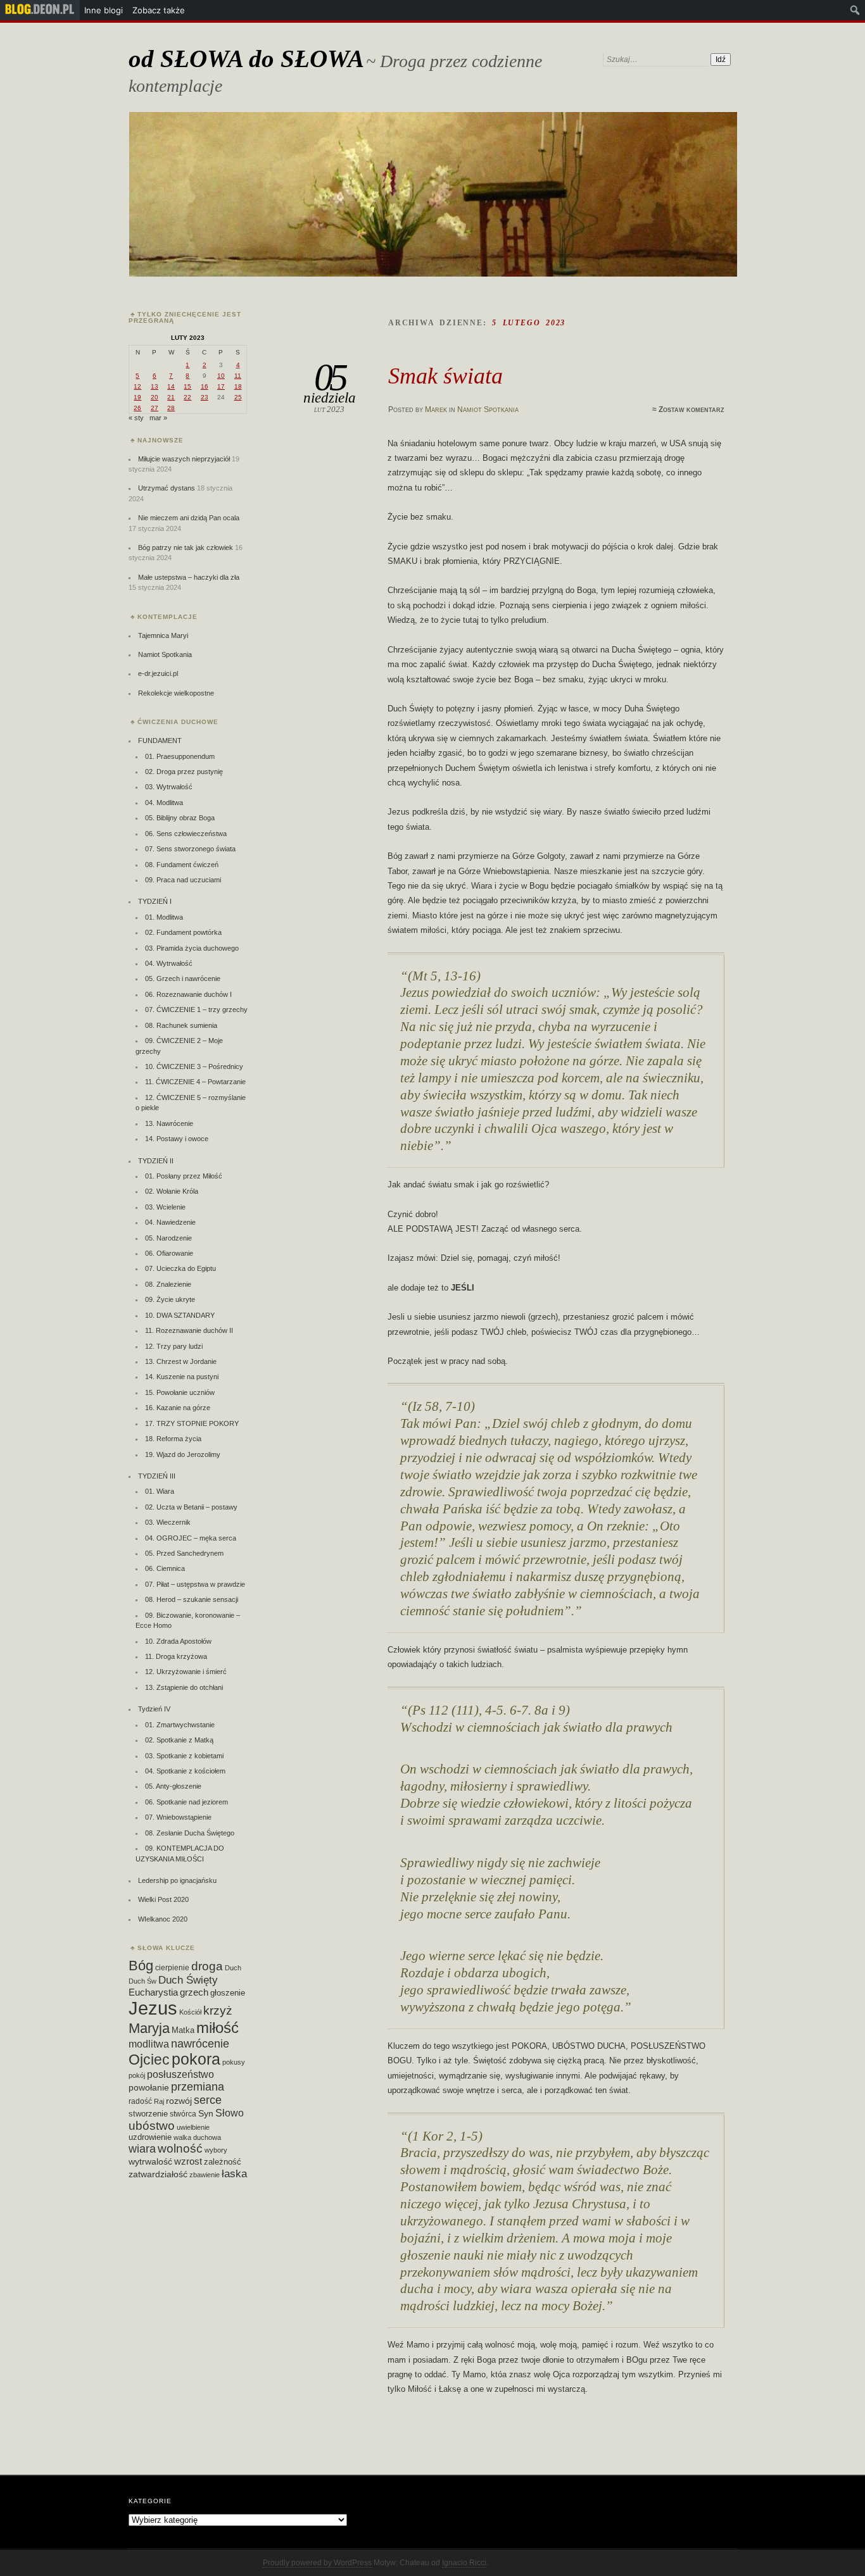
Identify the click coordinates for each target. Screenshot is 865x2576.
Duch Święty (188, 1980)
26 (137, 408)
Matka (183, 2030)
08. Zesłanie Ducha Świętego (190, 1833)
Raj (159, 2101)
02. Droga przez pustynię (184, 772)
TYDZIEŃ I (155, 901)
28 (171, 408)
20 (155, 397)
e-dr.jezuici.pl (158, 673)
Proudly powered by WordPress (317, 2563)
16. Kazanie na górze (178, 1408)
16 (205, 386)
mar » (158, 418)
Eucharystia (153, 1992)
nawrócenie (200, 2043)
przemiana (198, 2087)
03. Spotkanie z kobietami (184, 1756)
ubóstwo (152, 2126)
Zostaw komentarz (691, 410)
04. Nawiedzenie (170, 1222)
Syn (206, 2114)
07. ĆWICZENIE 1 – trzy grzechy (196, 1010)
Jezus (153, 2008)
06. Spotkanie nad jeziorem (186, 1802)
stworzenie (148, 2114)
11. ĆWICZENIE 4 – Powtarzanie (195, 1082)
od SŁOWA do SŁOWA (246, 59)
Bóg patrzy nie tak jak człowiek (186, 547)
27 (155, 408)
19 (137, 397)
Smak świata (445, 376)
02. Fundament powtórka (183, 932)
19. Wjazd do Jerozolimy (183, 1454)
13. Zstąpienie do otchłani (184, 1687)
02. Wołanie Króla (172, 1191)
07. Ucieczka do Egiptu (180, 1268)
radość (140, 2101)
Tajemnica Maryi (163, 635)
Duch (233, 1968)
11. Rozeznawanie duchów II (189, 1330)
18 (238, 386)
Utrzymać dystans (167, 488)
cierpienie (172, 1968)
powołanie (149, 2087)
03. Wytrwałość (169, 787)
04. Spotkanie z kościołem (185, 1771)
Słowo (230, 2113)
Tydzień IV (154, 1709)
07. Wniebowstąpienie (178, 1817)
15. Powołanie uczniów (180, 1392)
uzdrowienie (150, 2137)
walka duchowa (197, 2137)
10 (221, 376)
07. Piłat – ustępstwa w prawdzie (195, 1584)
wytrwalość (150, 2161)
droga (207, 1966)
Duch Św (142, 1981)
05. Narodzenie (168, 1238)
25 (238, 397)
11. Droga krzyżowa (176, 1656)
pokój (137, 2075)
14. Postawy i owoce (177, 1139)
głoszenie (228, 1993)
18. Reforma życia (173, 1439)
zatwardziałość (158, 2174)
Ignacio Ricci (464, 2563)
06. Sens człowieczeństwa (186, 834)
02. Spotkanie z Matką (179, 1740)
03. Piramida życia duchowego (192, 948)
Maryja (149, 2028)
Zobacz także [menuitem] (159, 10)
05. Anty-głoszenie (173, 1786)
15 (187, 386)
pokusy (234, 2062)
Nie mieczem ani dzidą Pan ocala (189, 518)
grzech (194, 1992)
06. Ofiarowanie (169, 1253)
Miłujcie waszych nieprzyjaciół (184, 459)
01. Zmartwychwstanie (180, 1725)
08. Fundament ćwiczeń (182, 865)
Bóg (141, 1966)
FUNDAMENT (160, 741)
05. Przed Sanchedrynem (184, 1553)
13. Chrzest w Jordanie (181, 1361)
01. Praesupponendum (180, 756)
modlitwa (149, 2044)
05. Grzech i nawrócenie (183, 979)
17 (221, 386)
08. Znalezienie (168, 1284)
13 (155, 386)
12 (137, 386)
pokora (196, 2059)
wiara (142, 2148)
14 (171, 386)
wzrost (188, 2161)
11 (238, 376)
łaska (234, 2173)
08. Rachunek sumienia (181, 1025)
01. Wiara (160, 1491)
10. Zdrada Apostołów (178, 1641)
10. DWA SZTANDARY (180, 1315)
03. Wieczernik (168, 1522)
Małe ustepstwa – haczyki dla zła (189, 577)
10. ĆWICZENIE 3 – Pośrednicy (194, 1066)
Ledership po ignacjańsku (177, 1880)
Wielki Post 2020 (163, 1899)
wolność (180, 2148)
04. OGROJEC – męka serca (191, 1538)
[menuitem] (40, 10)
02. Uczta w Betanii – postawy (191, 1507)
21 (171, 397)
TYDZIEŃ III (157, 1476)
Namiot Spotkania (488, 410)
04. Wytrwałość (169, 963)
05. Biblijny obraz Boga (180, 818)
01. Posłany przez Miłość (184, 1176)
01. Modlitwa (164, 917)
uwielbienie (193, 2127)
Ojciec (149, 2060)
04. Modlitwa (164, 803)
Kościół (190, 2012)
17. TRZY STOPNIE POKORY (192, 1423)
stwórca (183, 2114)
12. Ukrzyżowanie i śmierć (186, 1672)
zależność (223, 2162)
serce (208, 2100)
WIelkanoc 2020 (163, 1919)
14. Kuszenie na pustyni (182, 1377)
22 (187, 397)
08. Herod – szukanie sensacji (192, 1599)
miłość (218, 2028)
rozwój (179, 2101)
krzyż (218, 2010)
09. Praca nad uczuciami (183, 880)
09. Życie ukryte (170, 1299)
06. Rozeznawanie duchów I (188, 994)
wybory (216, 2150)
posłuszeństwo (180, 2074)
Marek (436, 410)
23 (205, 397)
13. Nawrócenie (169, 1123)
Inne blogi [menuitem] (104, 10)
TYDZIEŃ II (156, 1161)
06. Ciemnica (165, 1568)
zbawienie (205, 2175)
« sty (136, 418)
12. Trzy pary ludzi (174, 1346)
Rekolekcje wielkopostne (176, 693)
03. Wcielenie (165, 1207)
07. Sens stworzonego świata (190, 849)
